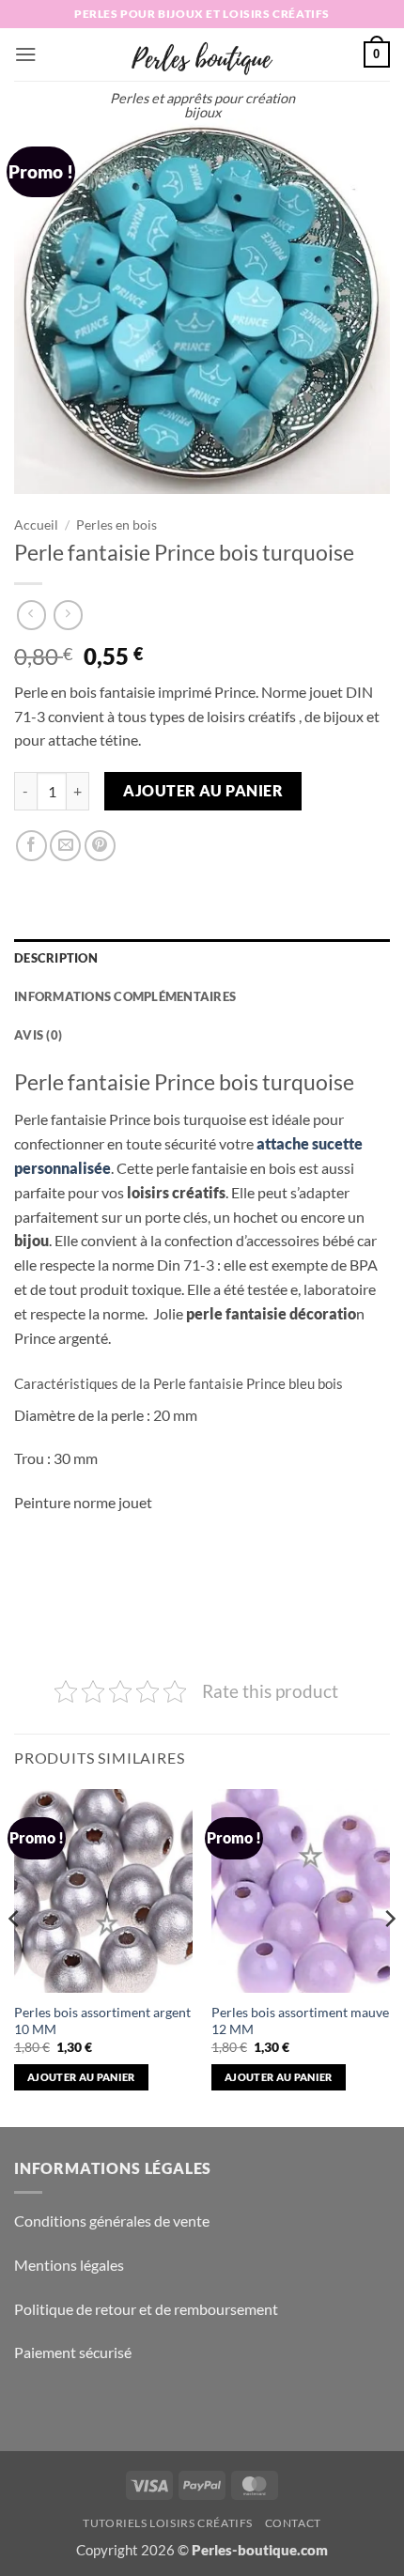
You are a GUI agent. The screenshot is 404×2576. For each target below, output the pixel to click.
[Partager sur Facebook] (31, 846)
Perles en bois (117, 524)
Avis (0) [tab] (38, 1035)
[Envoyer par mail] (65, 846)
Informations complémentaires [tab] (125, 996)
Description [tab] (56, 958)
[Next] (389, 1956)
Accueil (36, 524)
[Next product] (31, 615)
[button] (26, 54)
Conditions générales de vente (112, 2221)
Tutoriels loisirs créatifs (168, 2523)
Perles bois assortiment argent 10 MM (102, 2021)
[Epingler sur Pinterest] (100, 846)
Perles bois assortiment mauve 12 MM (300, 2021)
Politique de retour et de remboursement (146, 2309)
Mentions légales (69, 2265)
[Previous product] (68, 615)
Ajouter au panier (203, 791)
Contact (293, 2523)
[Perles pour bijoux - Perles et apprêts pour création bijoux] (202, 54)
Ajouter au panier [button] (81, 2077)
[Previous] (15, 1956)
